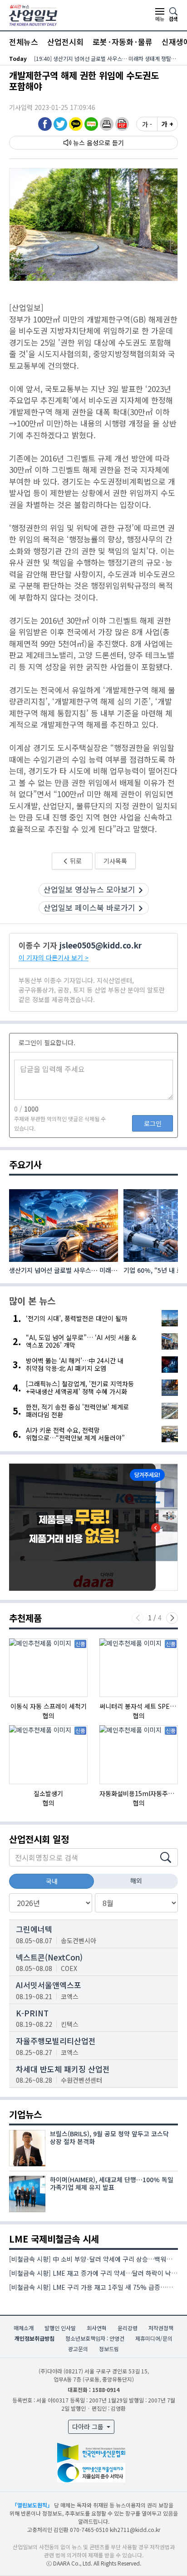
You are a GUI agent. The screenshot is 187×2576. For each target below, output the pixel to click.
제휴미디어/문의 (154, 2338)
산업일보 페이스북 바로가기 (89, 907)
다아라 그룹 (89, 2427)
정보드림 (109, 2349)
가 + (167, 124)
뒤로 (75, 861)
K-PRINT (32, 2013)
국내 (52, 1881)
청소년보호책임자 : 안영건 (95, 2338)
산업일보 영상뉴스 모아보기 (89, 889)
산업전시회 (65, 42)
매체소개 (24, 2328)
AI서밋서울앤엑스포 (49, 1985)
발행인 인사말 (60, 2328)
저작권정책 (161, 2328)
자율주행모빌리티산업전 (56, 2041)
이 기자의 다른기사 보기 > (54, 958)
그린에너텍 (34, 1929)
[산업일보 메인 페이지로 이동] (33, 14)
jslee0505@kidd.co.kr (101, 945)
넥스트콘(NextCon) (49, 1957)
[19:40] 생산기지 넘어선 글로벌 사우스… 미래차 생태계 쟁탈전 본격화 (106, 58)
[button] (107, 124)
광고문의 (78, 2349)
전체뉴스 (24, 42)
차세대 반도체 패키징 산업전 (63, 2069)
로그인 (153, 1123)
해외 (136, 1881)
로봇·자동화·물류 (123, 42)
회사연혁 (97, 2328)
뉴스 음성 (86, 143)
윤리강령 (128, 2328)
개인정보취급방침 (34, 2338)
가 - (147, 124)
